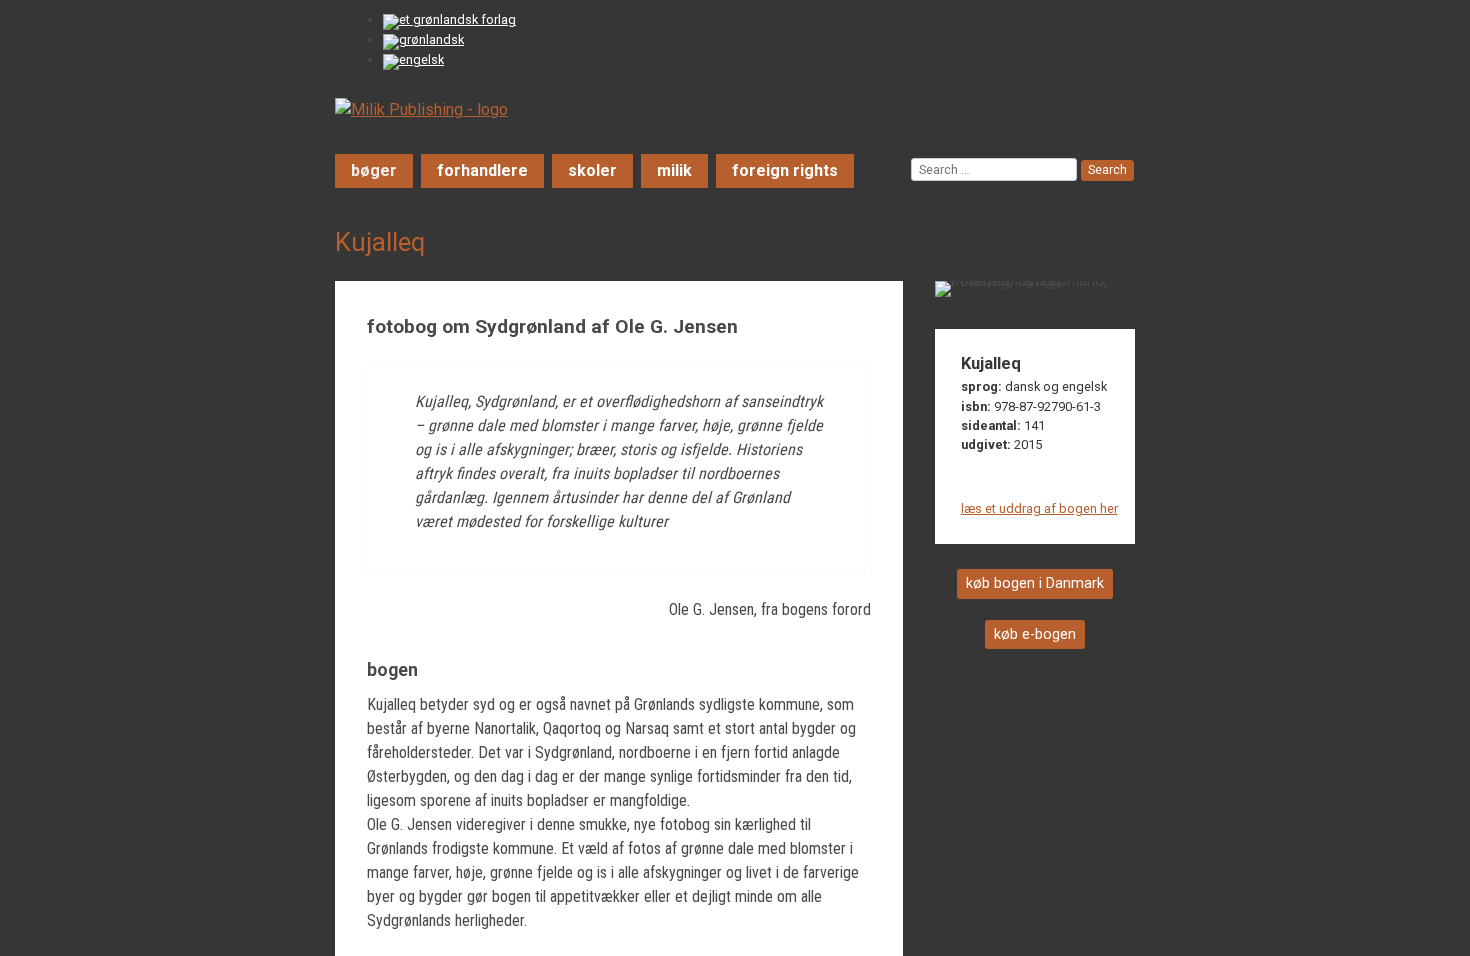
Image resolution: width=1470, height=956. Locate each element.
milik (674, 170)
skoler (592, 170)
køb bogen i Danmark (1035, 583)
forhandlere (482, 170)
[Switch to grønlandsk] (426, 42)
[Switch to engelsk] (416, 62)
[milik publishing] (421, 109)
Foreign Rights (785, 170)
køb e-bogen (1035, 634)
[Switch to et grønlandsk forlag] (452, 22)
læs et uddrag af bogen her (1039, 508)
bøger (374, 170)
